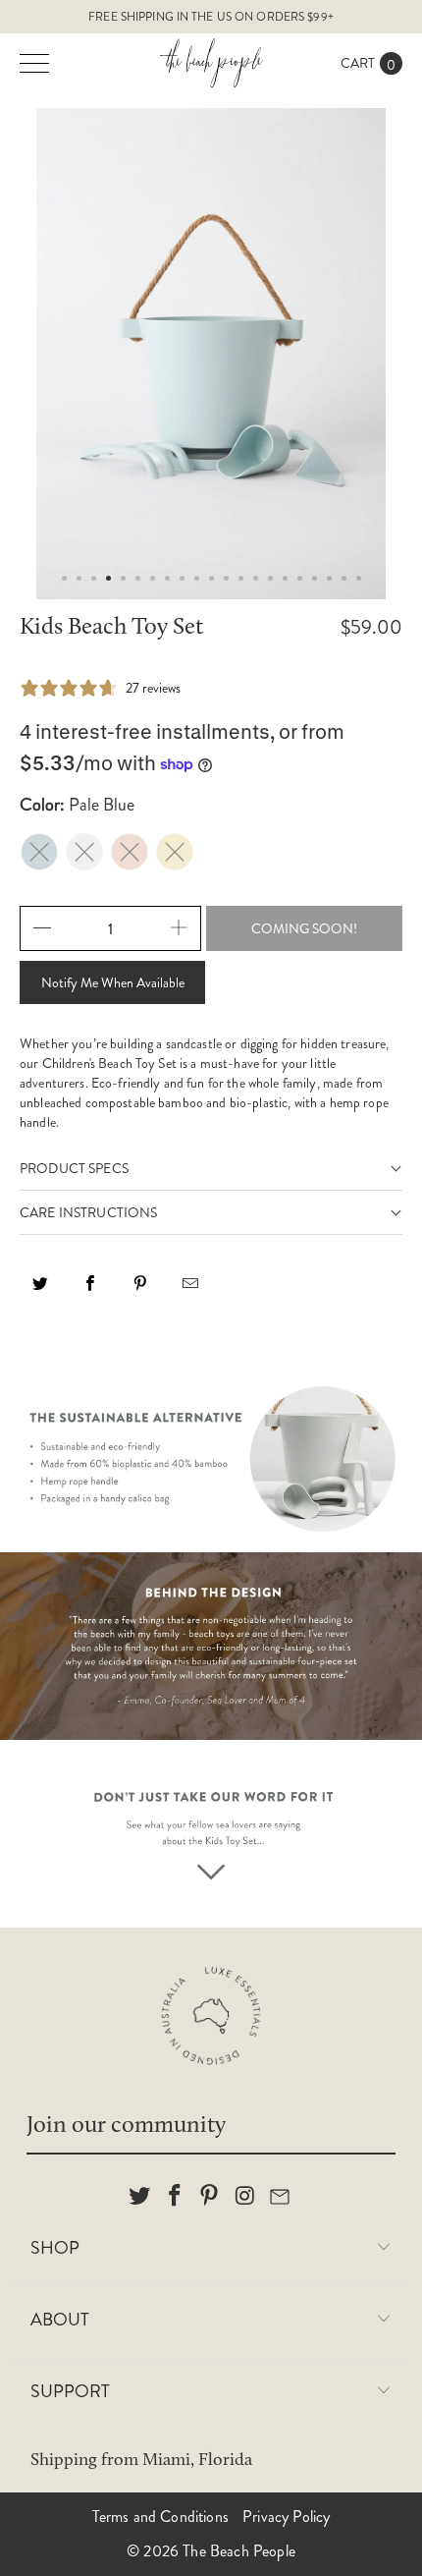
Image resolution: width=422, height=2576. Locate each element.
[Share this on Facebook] (90, 1290)
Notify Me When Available (113, 982)
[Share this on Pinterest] (140, 1290)
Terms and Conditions (160, 2517)
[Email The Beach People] (281, 2197)
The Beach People (239, 2551)
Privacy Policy (286, 2517)
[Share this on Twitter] (40, 1290)
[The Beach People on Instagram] (245, 2197)
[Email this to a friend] (190, 1290)
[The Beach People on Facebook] (175, 2197)
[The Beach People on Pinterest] (210, 2197)
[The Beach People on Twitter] (140, 2197)
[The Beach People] (211, 63)
